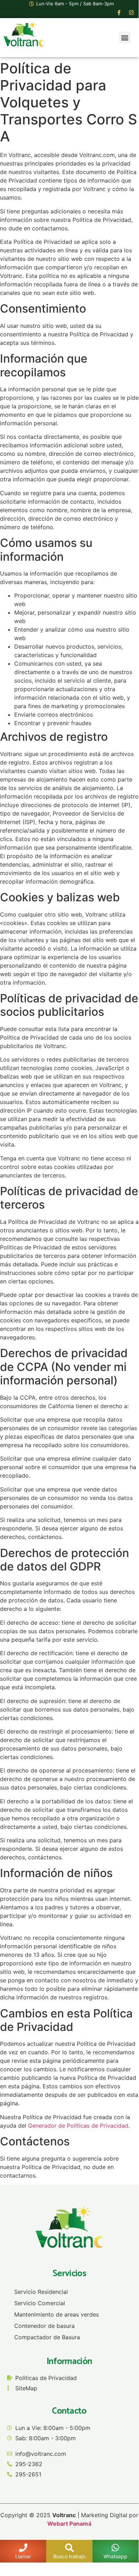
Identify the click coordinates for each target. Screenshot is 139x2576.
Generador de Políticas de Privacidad (78, 2126)
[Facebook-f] (119, 13)
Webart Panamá (69, 2524)
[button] (125, 37)
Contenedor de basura (44, 2326)
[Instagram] (132, 13)
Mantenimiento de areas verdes (57, 2314)
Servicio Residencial (41, 2292)
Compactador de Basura (47, 2337)
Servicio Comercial (40, 2303)
